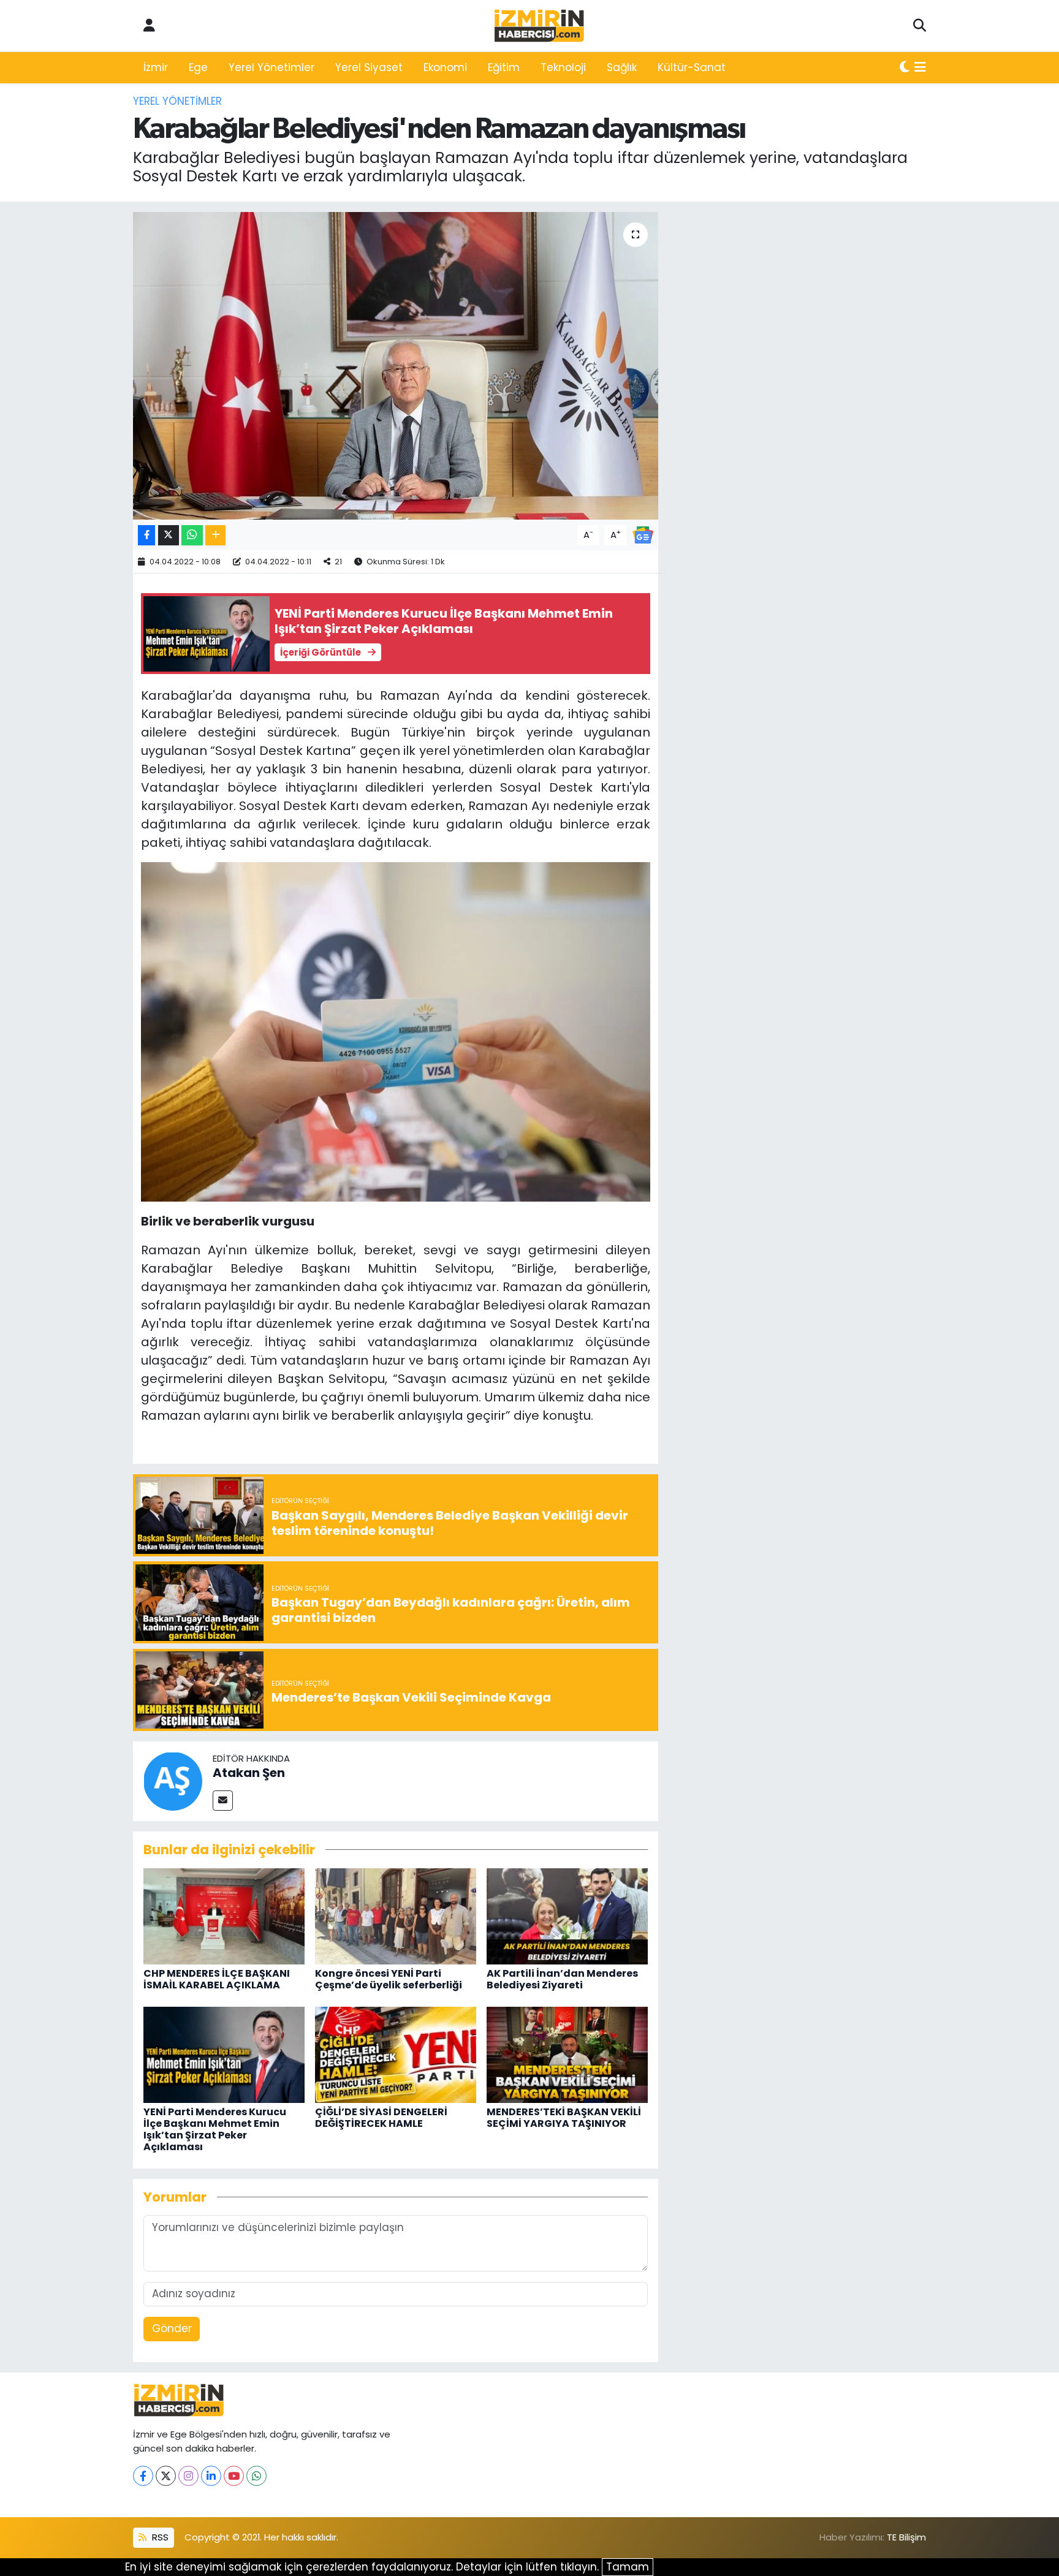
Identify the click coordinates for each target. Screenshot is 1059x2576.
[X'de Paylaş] (169, 535)
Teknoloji (563, 67)
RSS (159, 2537)
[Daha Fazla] (215, 535)
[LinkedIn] (211, 2476)
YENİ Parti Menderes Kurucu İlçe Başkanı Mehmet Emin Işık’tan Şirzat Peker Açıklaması (215, 2130)
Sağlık (622, 67)
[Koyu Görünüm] (905, 68)
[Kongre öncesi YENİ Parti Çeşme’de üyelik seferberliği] (396, 1915)
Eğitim (504, 67)
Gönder (172, 2328)
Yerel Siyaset (369, 67)
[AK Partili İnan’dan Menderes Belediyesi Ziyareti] (567, 1915)
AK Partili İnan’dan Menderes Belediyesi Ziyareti (562, 1979)
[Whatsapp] (256, 2476)
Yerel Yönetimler (271, 67)
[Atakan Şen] (173, 1780)
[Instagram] (188, 2476)
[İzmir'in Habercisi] (539, 26)
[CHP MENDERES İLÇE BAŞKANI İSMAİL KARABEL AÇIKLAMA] (224, 1915)
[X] (166, 2476)
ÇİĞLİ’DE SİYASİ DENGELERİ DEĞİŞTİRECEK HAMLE (381, 2118)
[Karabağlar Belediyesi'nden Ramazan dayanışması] (396, 366)
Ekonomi (445, 67)
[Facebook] (143, 2476)
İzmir (156, 67)
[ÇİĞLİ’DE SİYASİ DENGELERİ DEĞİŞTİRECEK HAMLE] (396, 2054)
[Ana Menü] (920, 68)
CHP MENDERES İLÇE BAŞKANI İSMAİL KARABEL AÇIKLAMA (217, 1979)
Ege (198, 67)
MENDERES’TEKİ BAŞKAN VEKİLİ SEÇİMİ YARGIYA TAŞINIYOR (564, 2118)
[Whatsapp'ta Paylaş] (192, 535)
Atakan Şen (249, 1773)
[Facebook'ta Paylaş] (146, 535)
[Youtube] (234, 2476)
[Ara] (920, 26)
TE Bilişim (906, 2537)
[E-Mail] (223, 1801)
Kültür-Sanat (692, 67)
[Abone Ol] (643, 534)
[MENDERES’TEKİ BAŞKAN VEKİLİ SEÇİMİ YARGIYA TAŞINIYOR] (567, 2054)
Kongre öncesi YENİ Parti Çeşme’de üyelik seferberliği (389, 1979)
